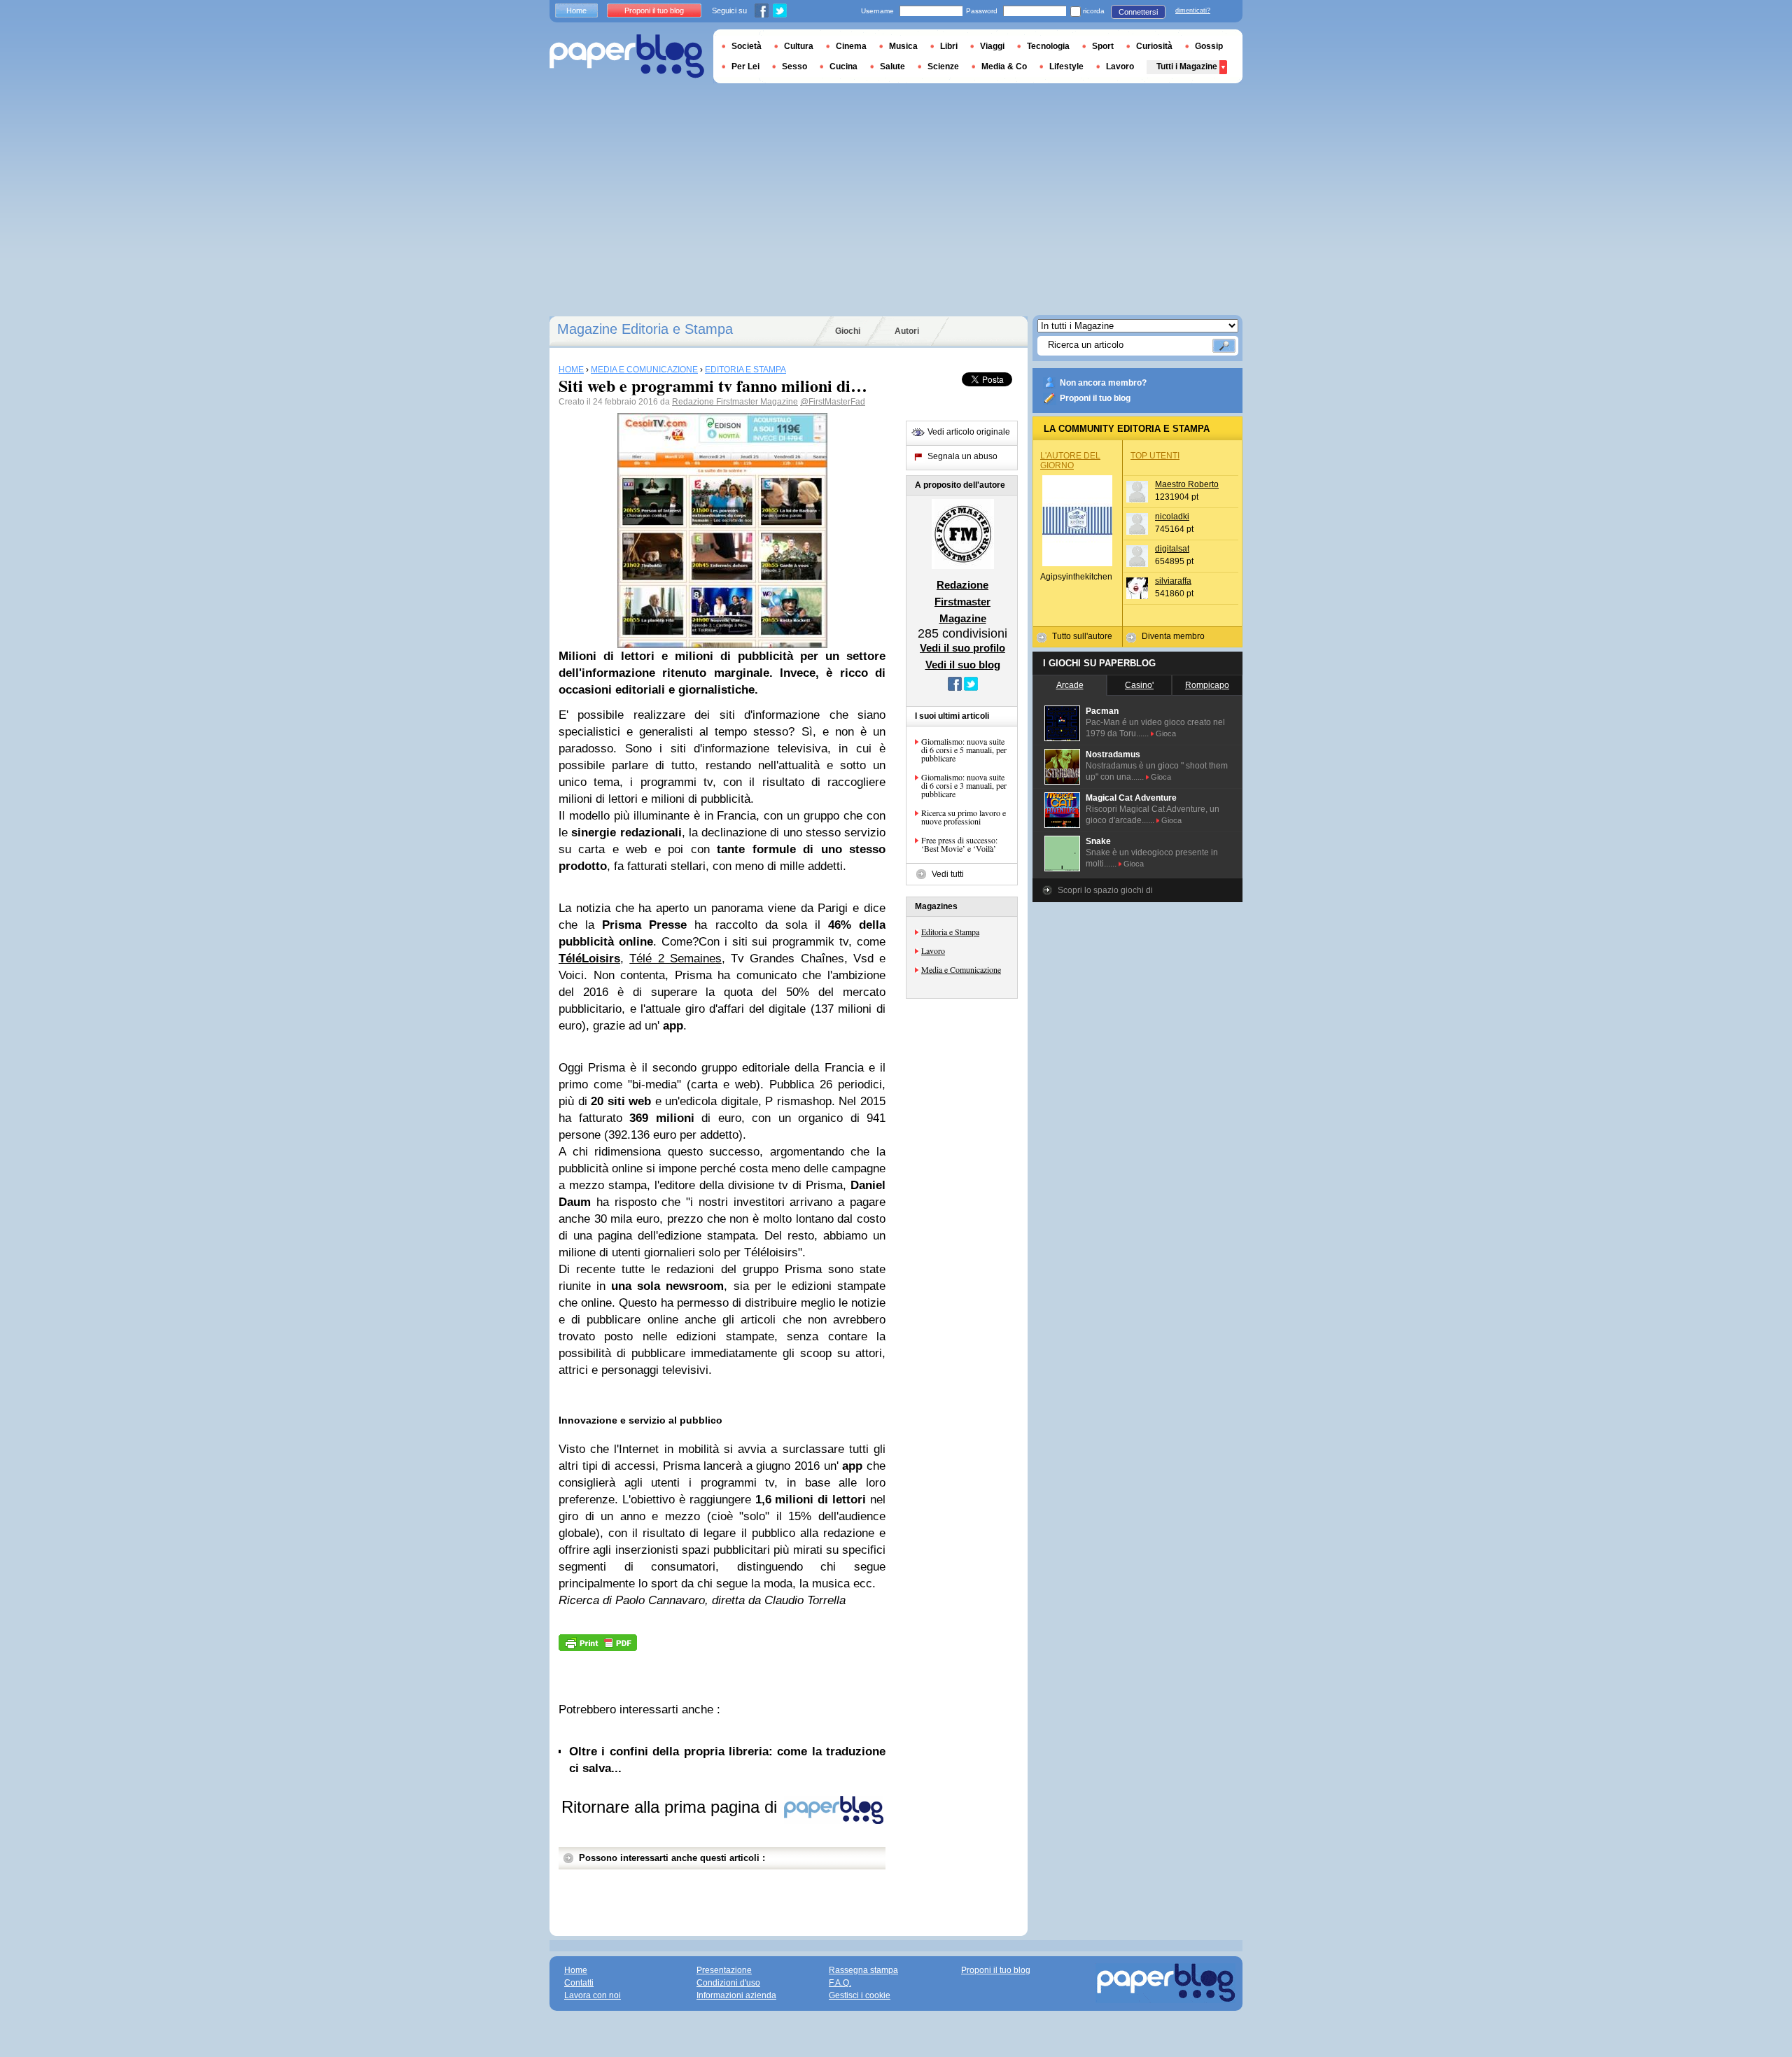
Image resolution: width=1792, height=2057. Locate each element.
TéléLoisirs (589, 959)
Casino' (1139, 685)
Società (747, 46)
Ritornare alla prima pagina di (672, 1807)
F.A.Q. (840, 1983)
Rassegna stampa (863, 1970)
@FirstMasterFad (833, 402)
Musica (903, 46)
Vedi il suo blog (963, 665)
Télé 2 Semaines (675, 959)
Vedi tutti (948, 874)
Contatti (579, 1983)
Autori (907, 331)
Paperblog (627, 56)
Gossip (1209, 46)
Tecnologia (1048, 46)
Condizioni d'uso (728, 1983)
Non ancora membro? (1103, 383)
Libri (949, 46)
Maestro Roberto (1187, 484)
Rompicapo (1207, 685)
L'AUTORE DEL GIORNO (1070, 461)
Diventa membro (1173, 636)
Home (576, 10)
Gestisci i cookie (860, 1995)
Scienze (943, 66)
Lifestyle (1066, 66)
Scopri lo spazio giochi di (1105, 890)
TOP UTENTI (1155, 456)
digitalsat (1172, 549)
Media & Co (1004, 66)
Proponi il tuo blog (1095, 398)
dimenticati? (1193, 10)
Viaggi (992, 46)
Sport (1103, 46)
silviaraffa (1173, 581)
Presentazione (724, 1970)
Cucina (843, 66)
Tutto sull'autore (1082, 636)
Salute (892, 66)
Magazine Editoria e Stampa (645, 329)
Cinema (851, 46)
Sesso (794, 66)
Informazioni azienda (736, 1995)
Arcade (1070, 685)
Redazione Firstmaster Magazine (735, 402)
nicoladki (1172, 517)
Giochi (848, 331)
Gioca (1166, 733)
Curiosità (1154, 46)
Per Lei (745, 66)
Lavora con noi (593, 1995)
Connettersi (1138, 12)
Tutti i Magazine (1187, 66)
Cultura (799, 46)
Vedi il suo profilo (962, 648)
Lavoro (933, 950)
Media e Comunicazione (961, 969)
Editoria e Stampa (950, 932)
